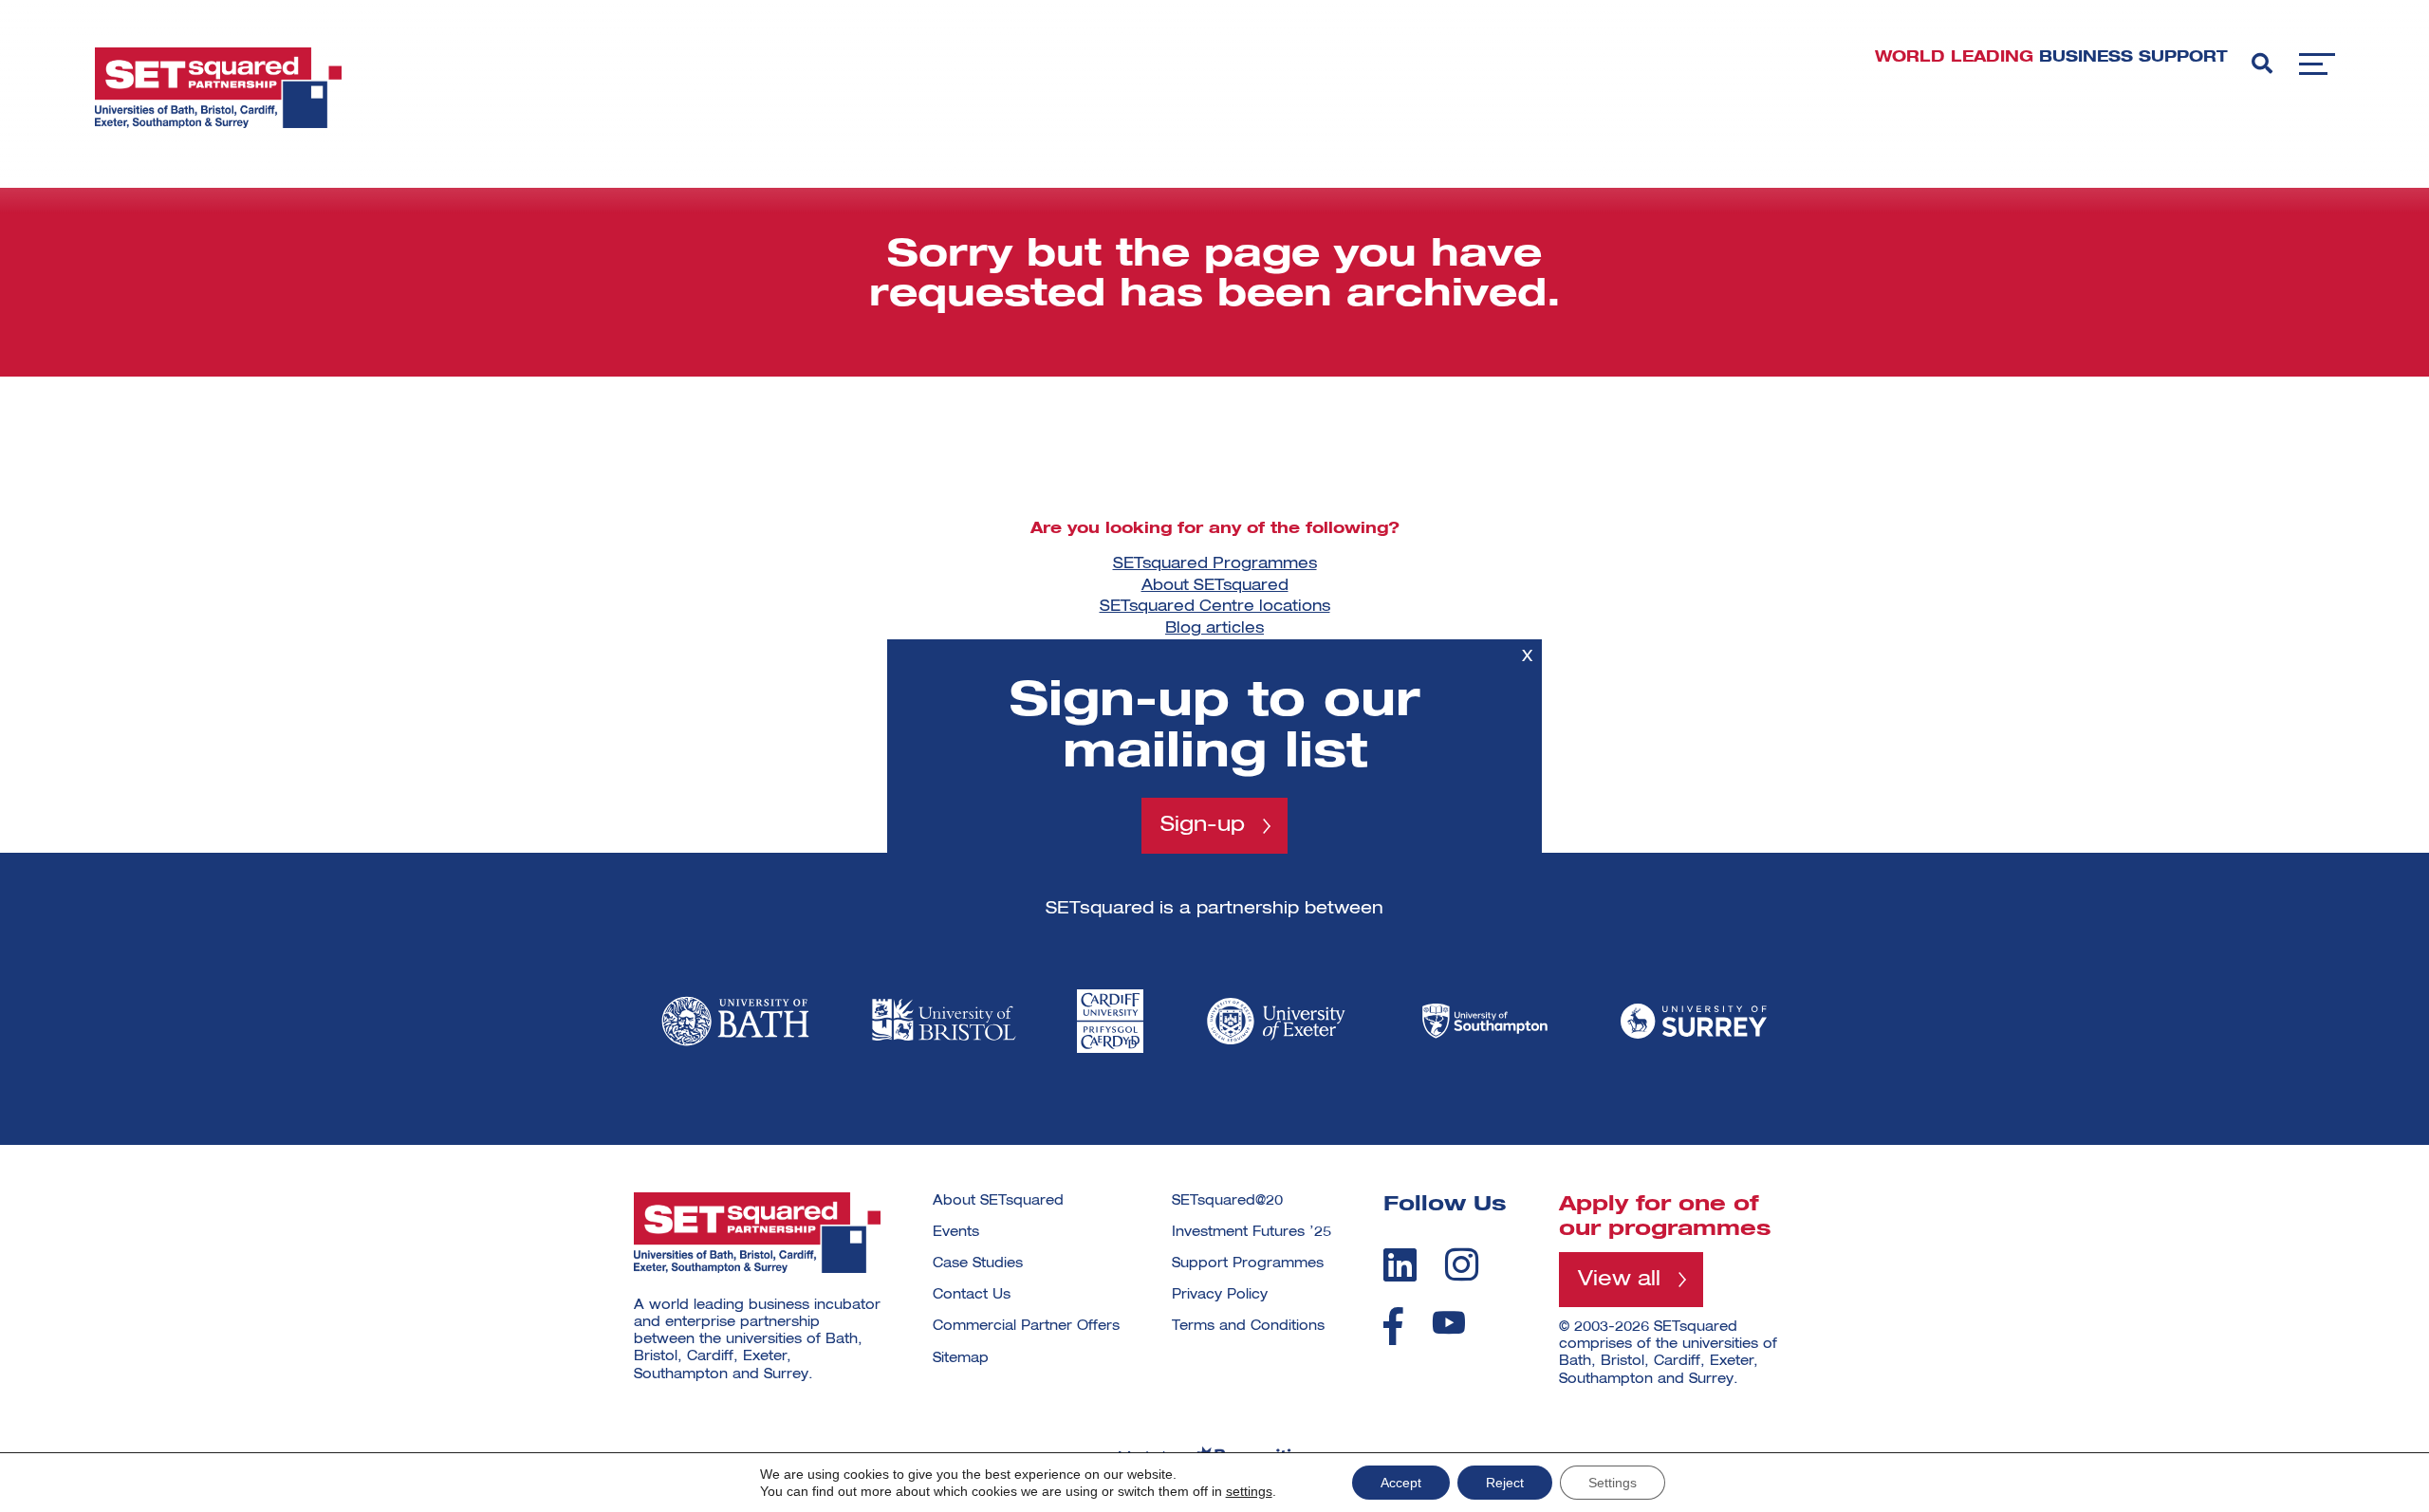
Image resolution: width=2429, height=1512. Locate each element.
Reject (1505, 1483)
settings (1249, 1491)
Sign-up (1203, 825)
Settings (1613, 1483)
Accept (1401, 1483)
